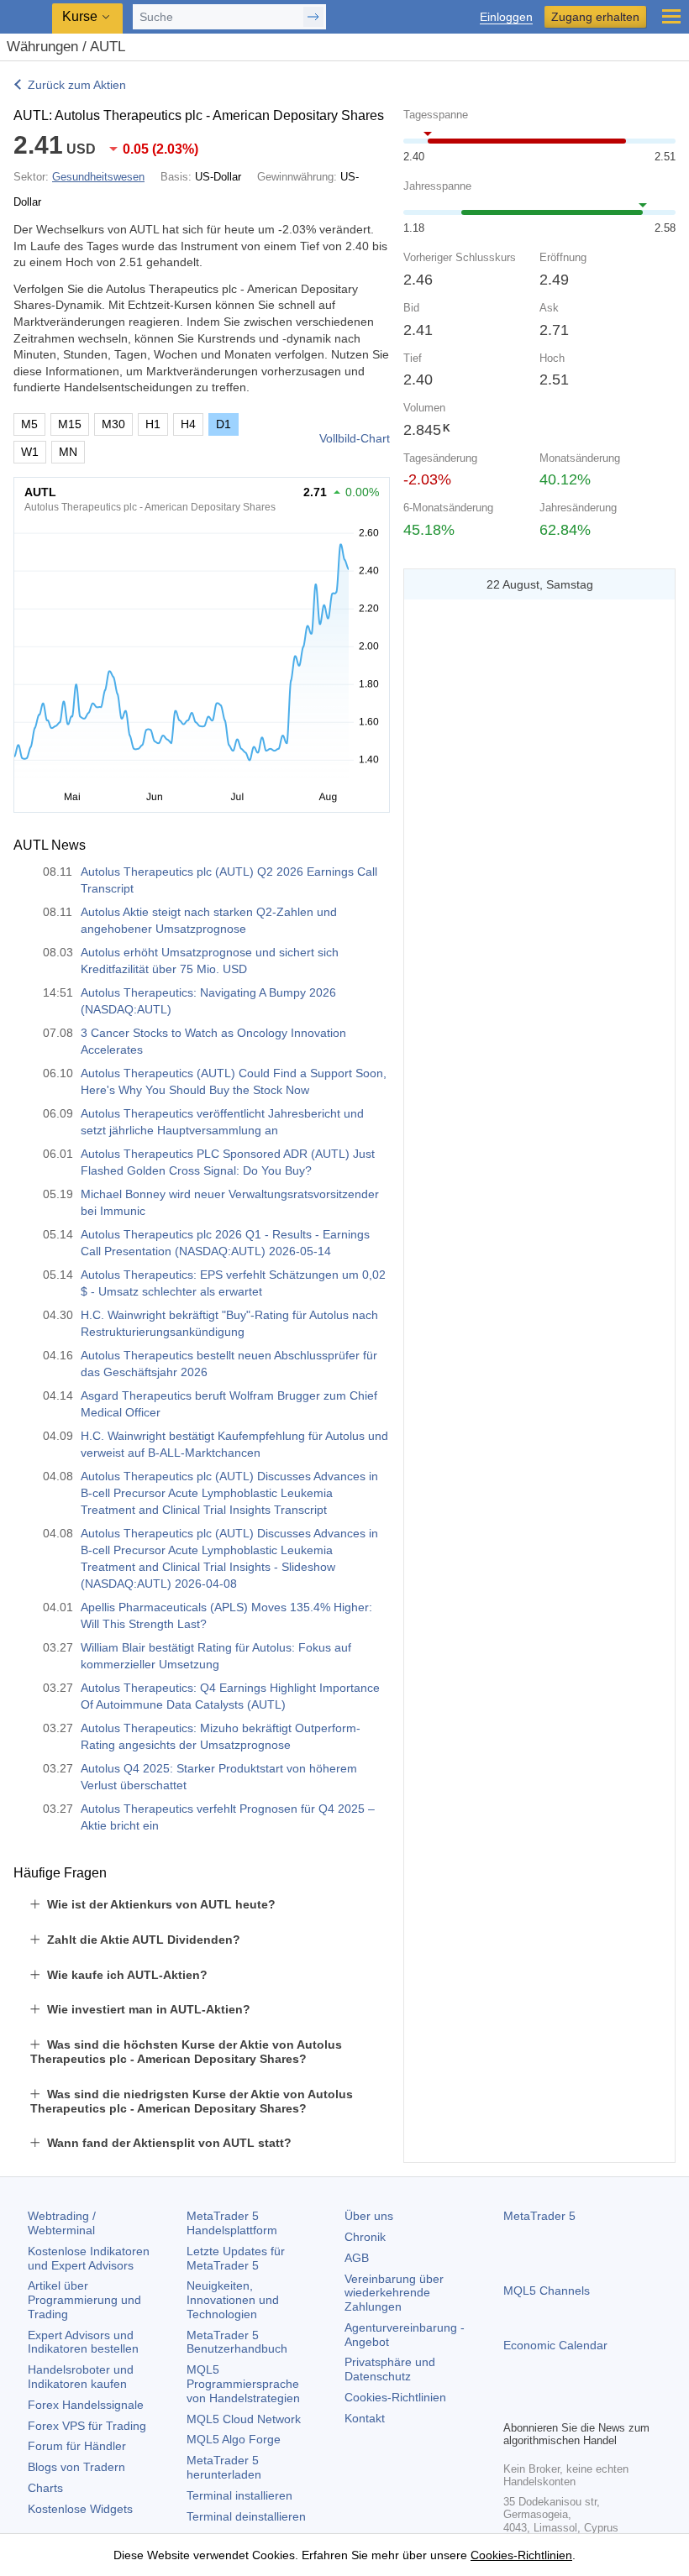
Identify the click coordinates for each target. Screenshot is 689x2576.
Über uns (369, 2216)
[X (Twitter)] (567, 2405)
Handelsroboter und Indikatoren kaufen (81, 2377)
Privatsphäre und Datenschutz (390, 2369)
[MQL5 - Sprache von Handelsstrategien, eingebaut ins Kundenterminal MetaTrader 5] (26, 17)
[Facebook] (513, 2405)
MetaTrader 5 (539, 2216)
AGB (357, 2258)
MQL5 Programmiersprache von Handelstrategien (243, 2384)
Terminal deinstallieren (246, 2516)
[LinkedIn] (621, 2405)
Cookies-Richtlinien (395, 2397)
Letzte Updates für (236, 2258)
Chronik (365, 2237)
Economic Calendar (555, 2345)
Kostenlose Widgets (80, 2509)
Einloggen (506, 17)
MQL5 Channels (547, 2291)
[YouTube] (594, 2405)
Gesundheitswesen (98, 177)
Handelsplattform (232, 2223)
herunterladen (224, 2467)
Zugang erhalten (595, 17)
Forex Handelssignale (86, 2405)
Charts (45, 2488)
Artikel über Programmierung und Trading (84, 2300)
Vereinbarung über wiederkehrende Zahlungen (394, 2293)
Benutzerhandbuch (237, 2342)
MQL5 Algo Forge (234, 2439)
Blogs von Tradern (76, 2467)
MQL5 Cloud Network (244, 2419)
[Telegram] (540, 2405)
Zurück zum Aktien (77, 85)
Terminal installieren (239, 2495)
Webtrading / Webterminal (62, 2223)
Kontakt (365, 2418)
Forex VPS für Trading (87, 2426)
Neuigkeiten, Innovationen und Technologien (233, 2300)
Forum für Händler (77, 2446)
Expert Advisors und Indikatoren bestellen (83, 2342)
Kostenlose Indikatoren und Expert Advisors (89, 2258)
